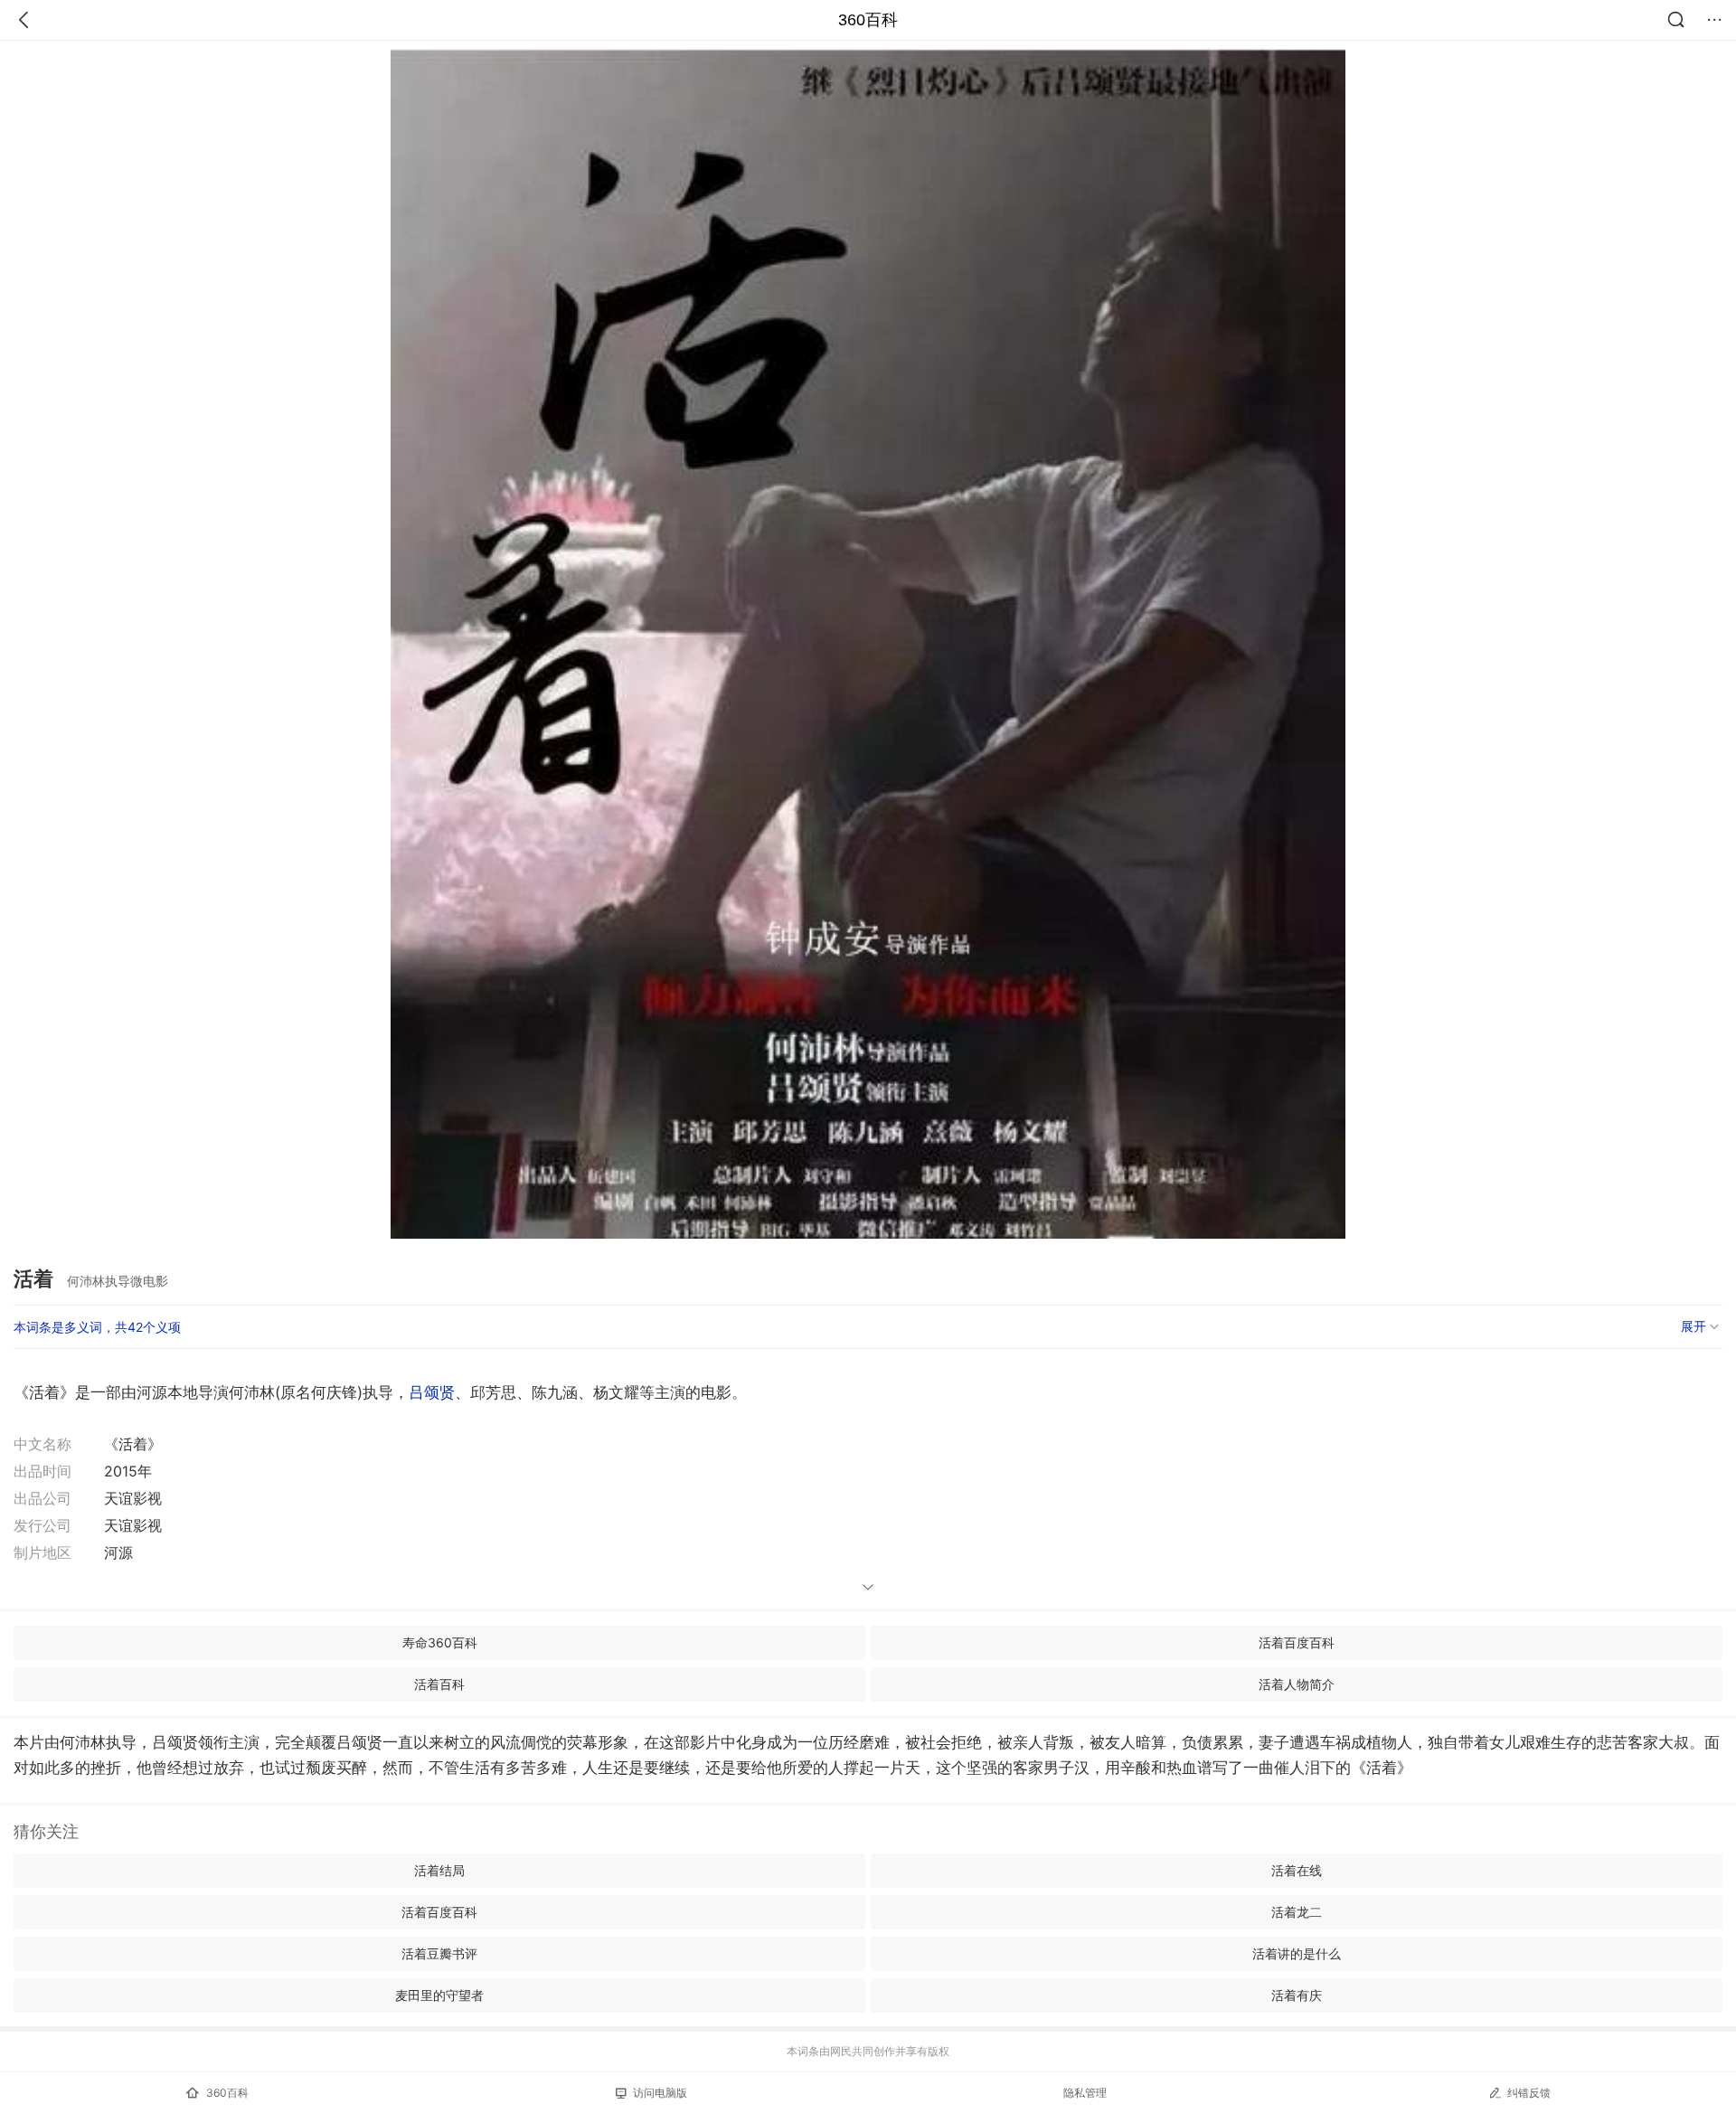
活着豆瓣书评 (439, 1953)
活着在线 (1297, 1870)
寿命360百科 (440, 1642)
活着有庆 (1297, 1995)
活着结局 (439, 1870)
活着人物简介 (1297, 1684)
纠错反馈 (1529, 2093)
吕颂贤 (432, 1392)
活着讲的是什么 (1297, 1953)
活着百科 (439, 1684)
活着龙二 (1297, 1912)
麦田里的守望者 (439, 1995)
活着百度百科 (1297, 1642)
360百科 (868, 20)
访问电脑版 (660, 2093)
